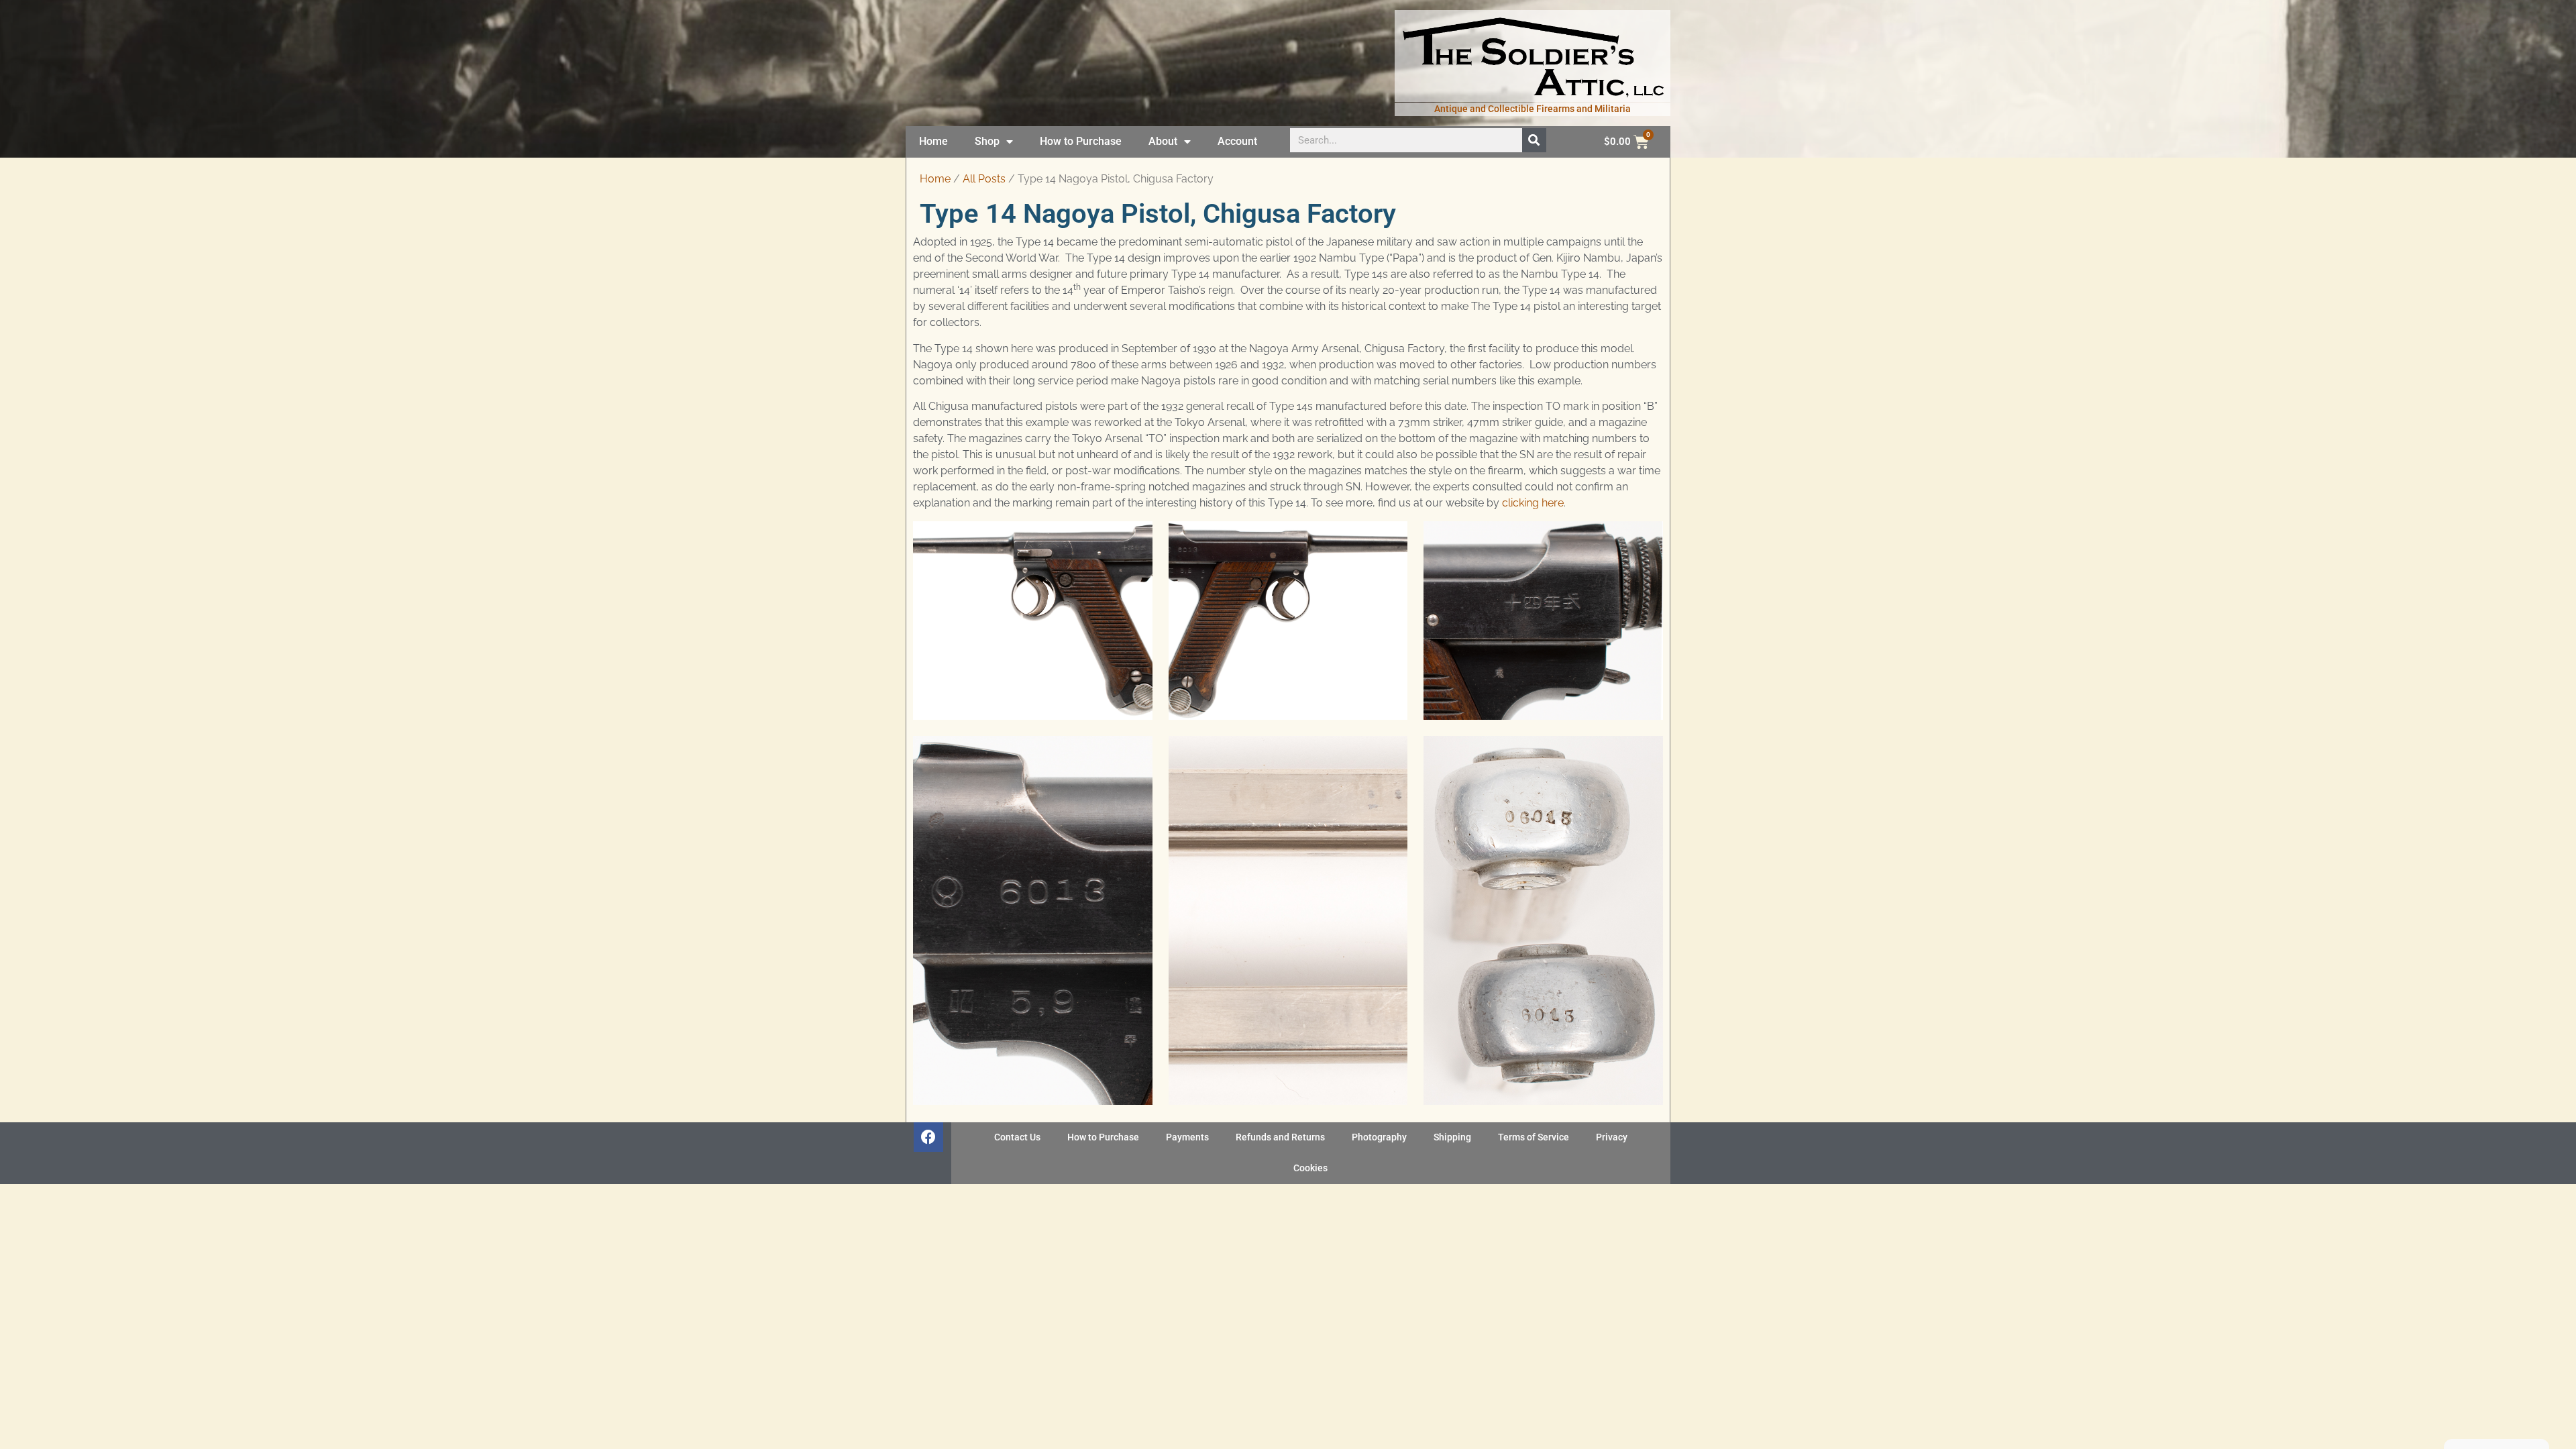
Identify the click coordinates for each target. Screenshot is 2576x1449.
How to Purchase (1081, 141)
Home (933, 141)
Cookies (1310, 1168)
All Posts (984, 179)
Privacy (1612, 1137)
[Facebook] (928, 1137)
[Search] (1534, 140)
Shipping (1452, 1137)
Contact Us (1017, 1137)
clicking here (1533, 503)
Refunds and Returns (1280, 1137)
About (1163, 141)
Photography (1379, 1137)
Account (1237, 141)
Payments (1187, 1137)
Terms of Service (1534, 1137)
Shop (987, 141)
